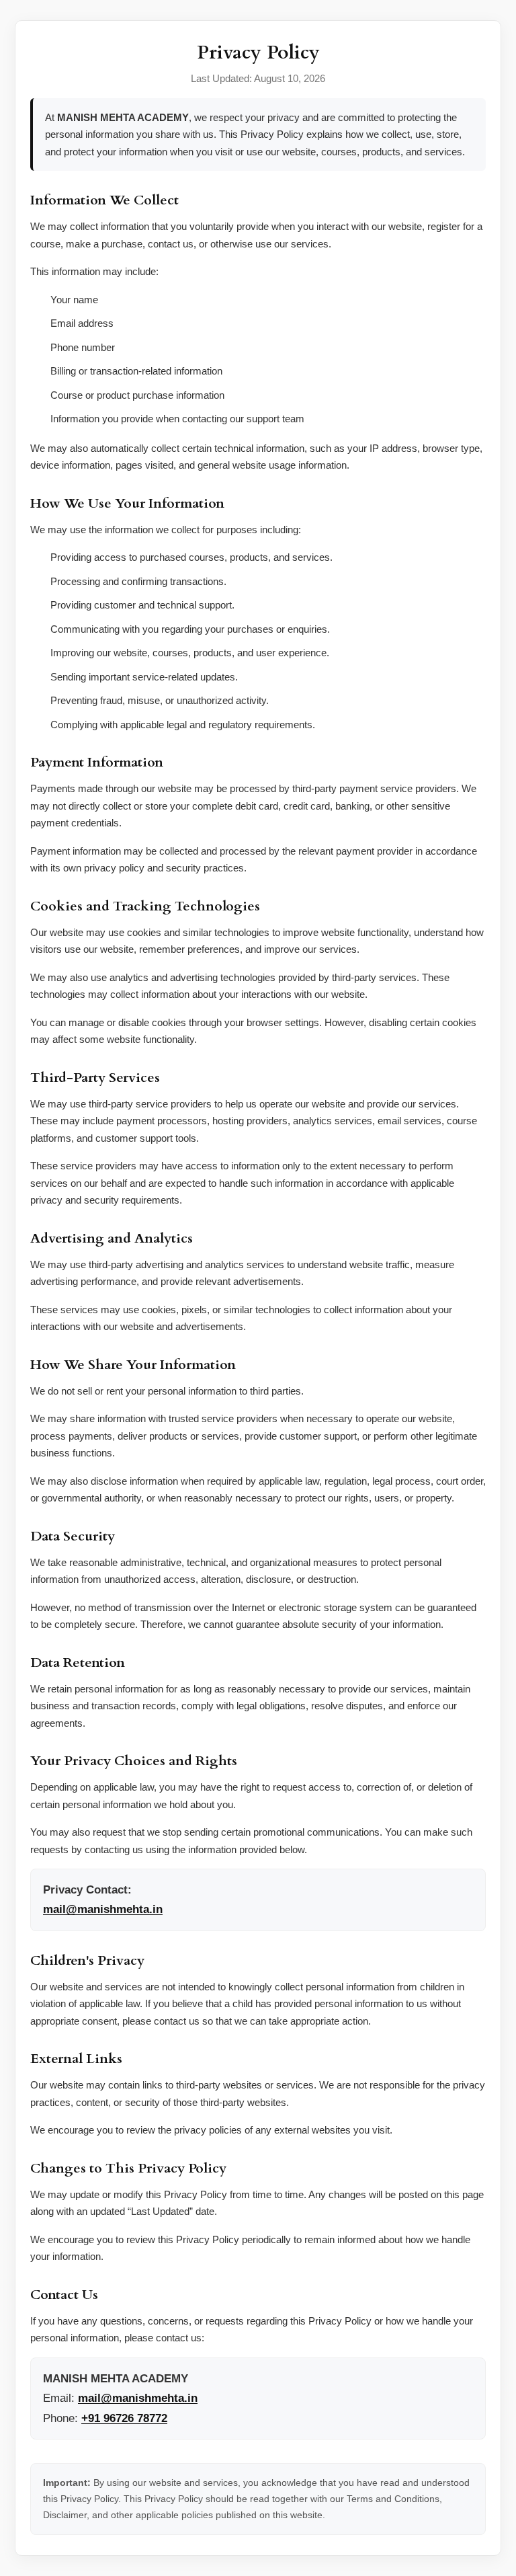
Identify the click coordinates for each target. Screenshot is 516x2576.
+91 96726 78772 (124, 2418)
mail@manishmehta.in (103, 1909)
